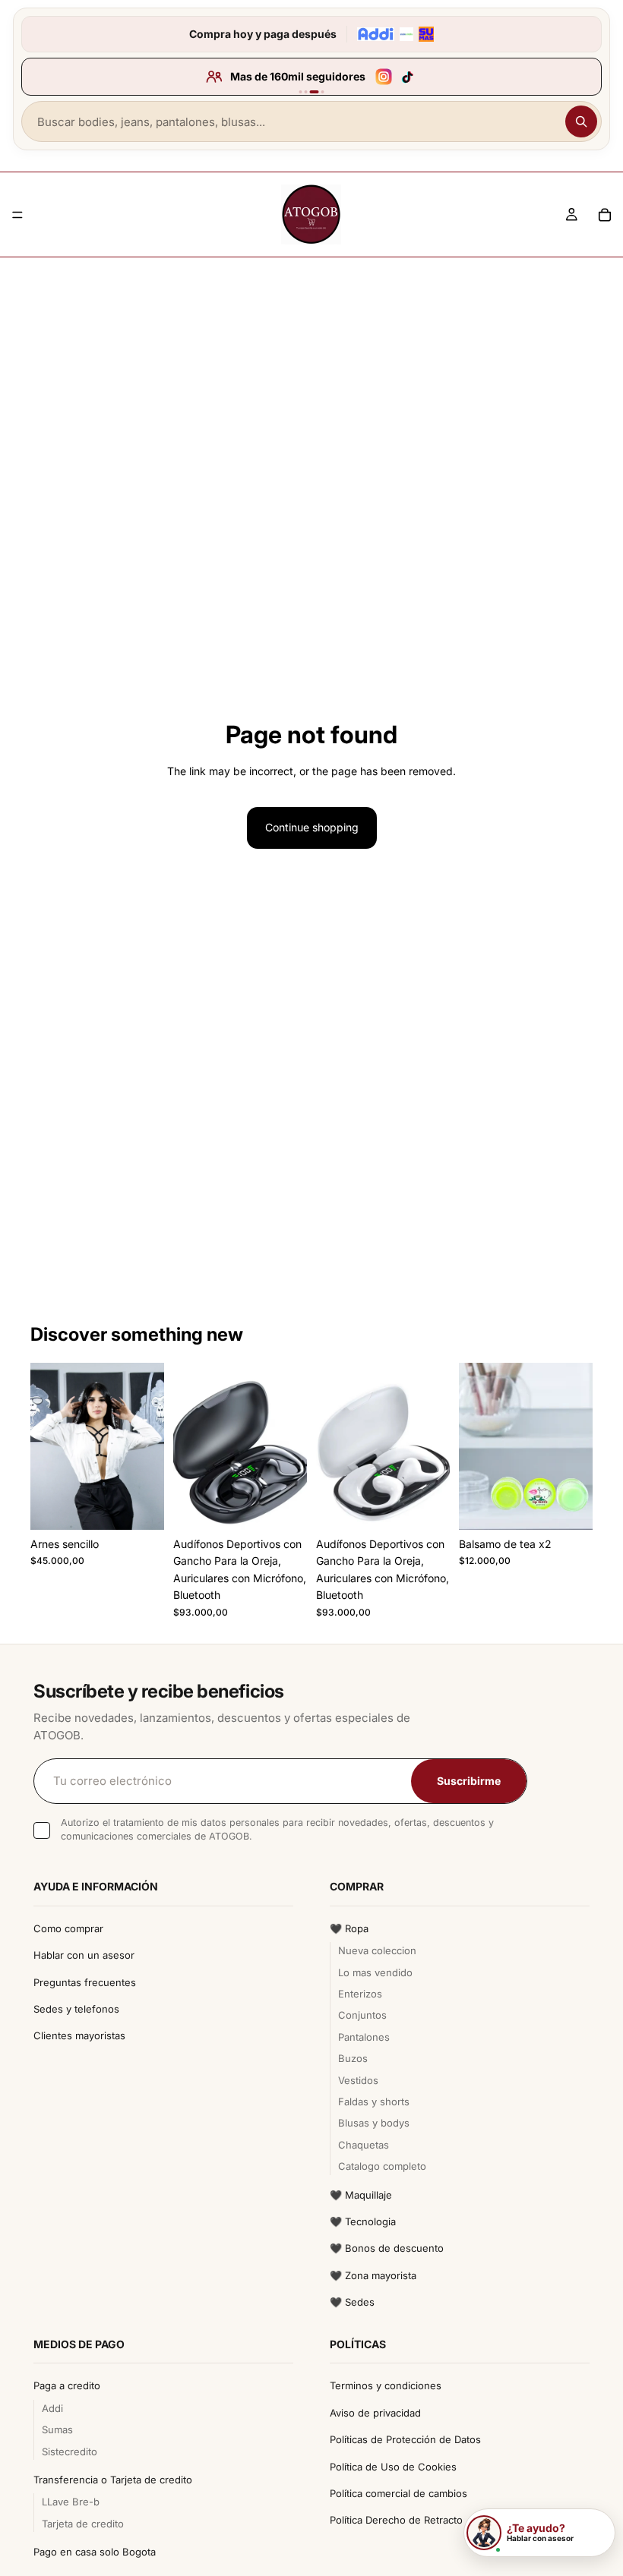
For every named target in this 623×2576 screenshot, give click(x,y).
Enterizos (360, 1994)
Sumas (57, 2429)
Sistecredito (70, 2451)
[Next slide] (290, 1446)
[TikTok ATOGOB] (408, 77)
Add (153, 1506)
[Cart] (605, 215)
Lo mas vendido (375, 1972)
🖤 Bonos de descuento (387, 2248)
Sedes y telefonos (76, 2009)
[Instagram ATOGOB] (384, 77)
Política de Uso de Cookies (393, 2467)
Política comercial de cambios (398, 2493)
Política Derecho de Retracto (396, 2520)
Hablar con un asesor (84, 1955)
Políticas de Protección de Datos (405, 2439)
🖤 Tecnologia (363, 2221)
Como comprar (68, 1928)
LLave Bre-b (71, 2502)
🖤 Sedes (352, 2302)
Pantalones (364, 2037)
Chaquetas (364, 2145)
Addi (52, 2408)
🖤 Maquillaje (361, 2195)
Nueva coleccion (377, 1950)
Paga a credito (67, 2385)
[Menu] (17, 215)
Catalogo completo (382, 2166)
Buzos (353, 2058)
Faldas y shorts (374, 2101)
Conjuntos (362, 2015)
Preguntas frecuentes (85, 1982)
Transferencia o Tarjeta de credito (113, 2480)
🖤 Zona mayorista (373, 2275)
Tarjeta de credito (83, 2524)
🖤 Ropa (349, 1928)
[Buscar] (581, 121)
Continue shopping (312, 827)
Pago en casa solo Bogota (95, 2552)
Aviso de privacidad (375, 2413)
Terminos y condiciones (386, 2385)
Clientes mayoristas (79, 2035)
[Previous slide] (190, 1446)
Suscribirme (469, 1781)
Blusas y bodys (374, 2123)
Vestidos (358, 2080)
